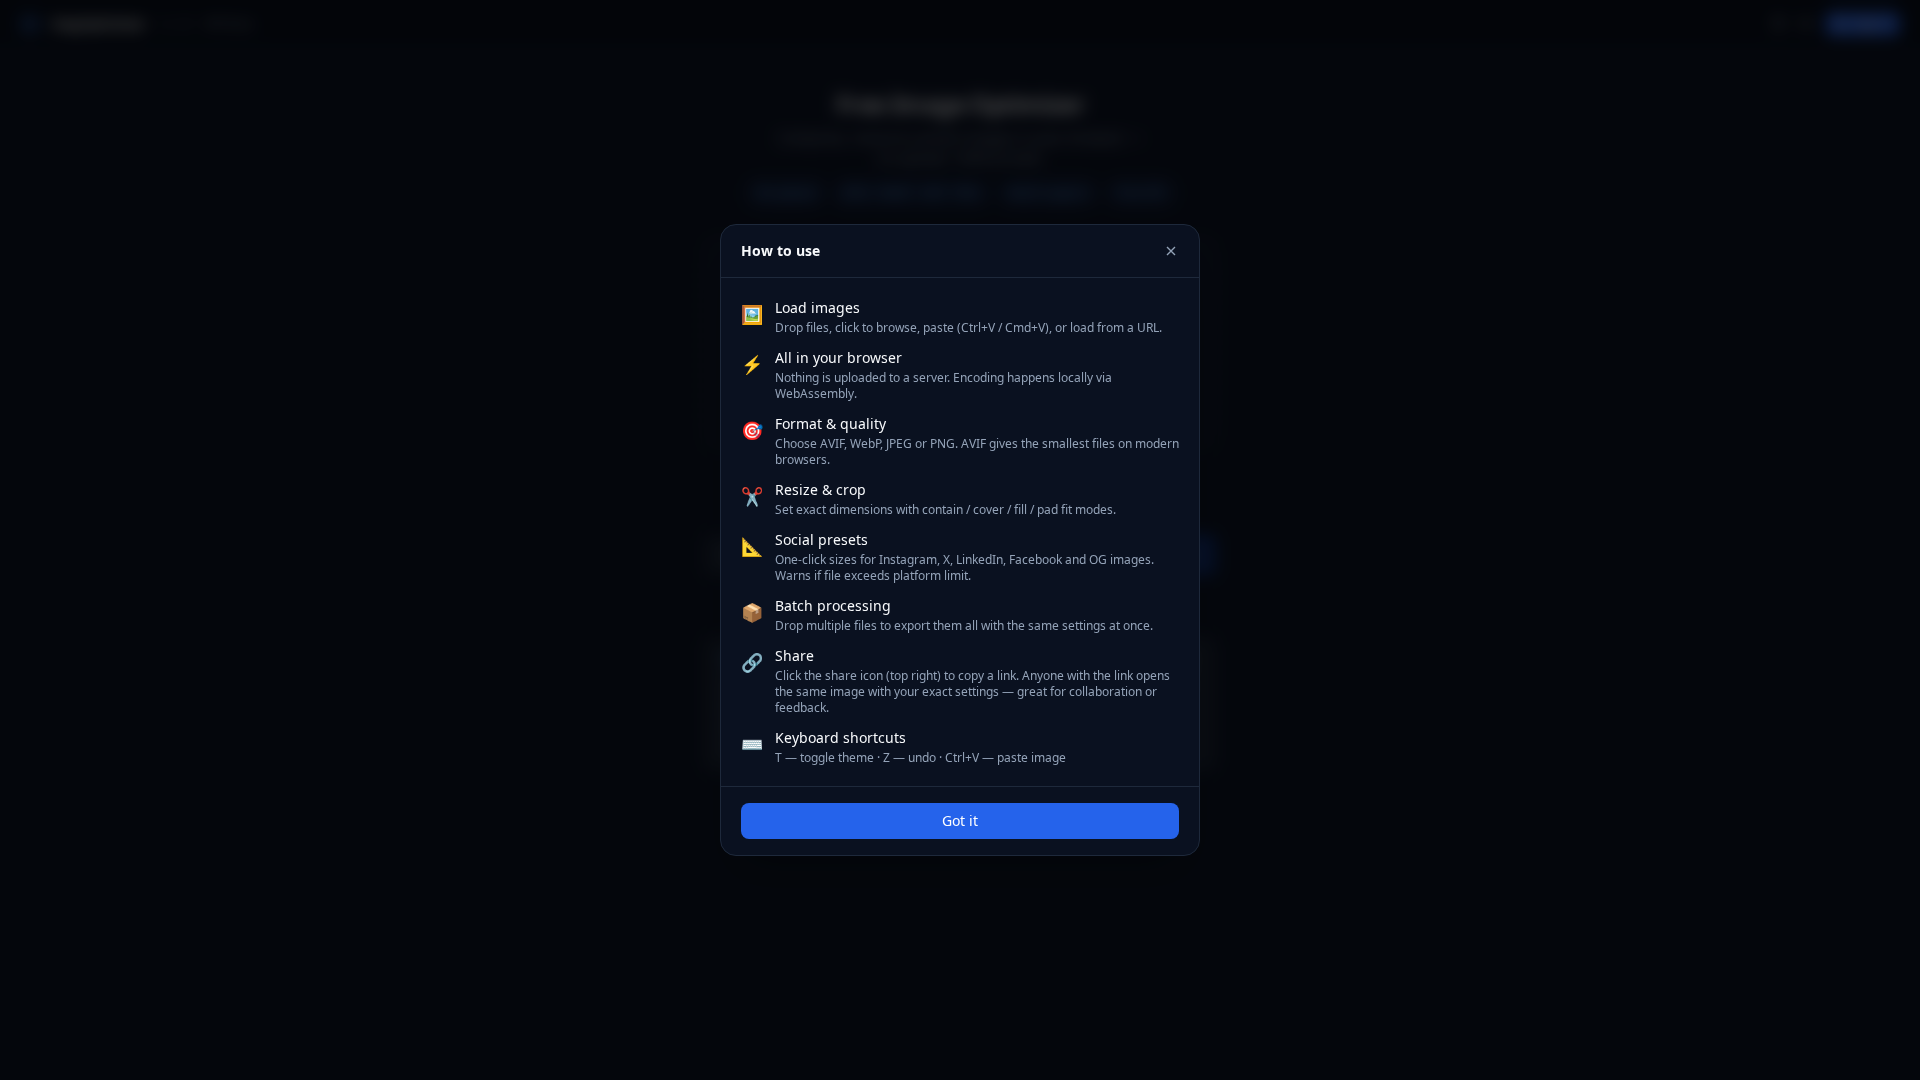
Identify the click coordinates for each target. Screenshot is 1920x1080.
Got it (960, 820)
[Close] (1171, 251)
